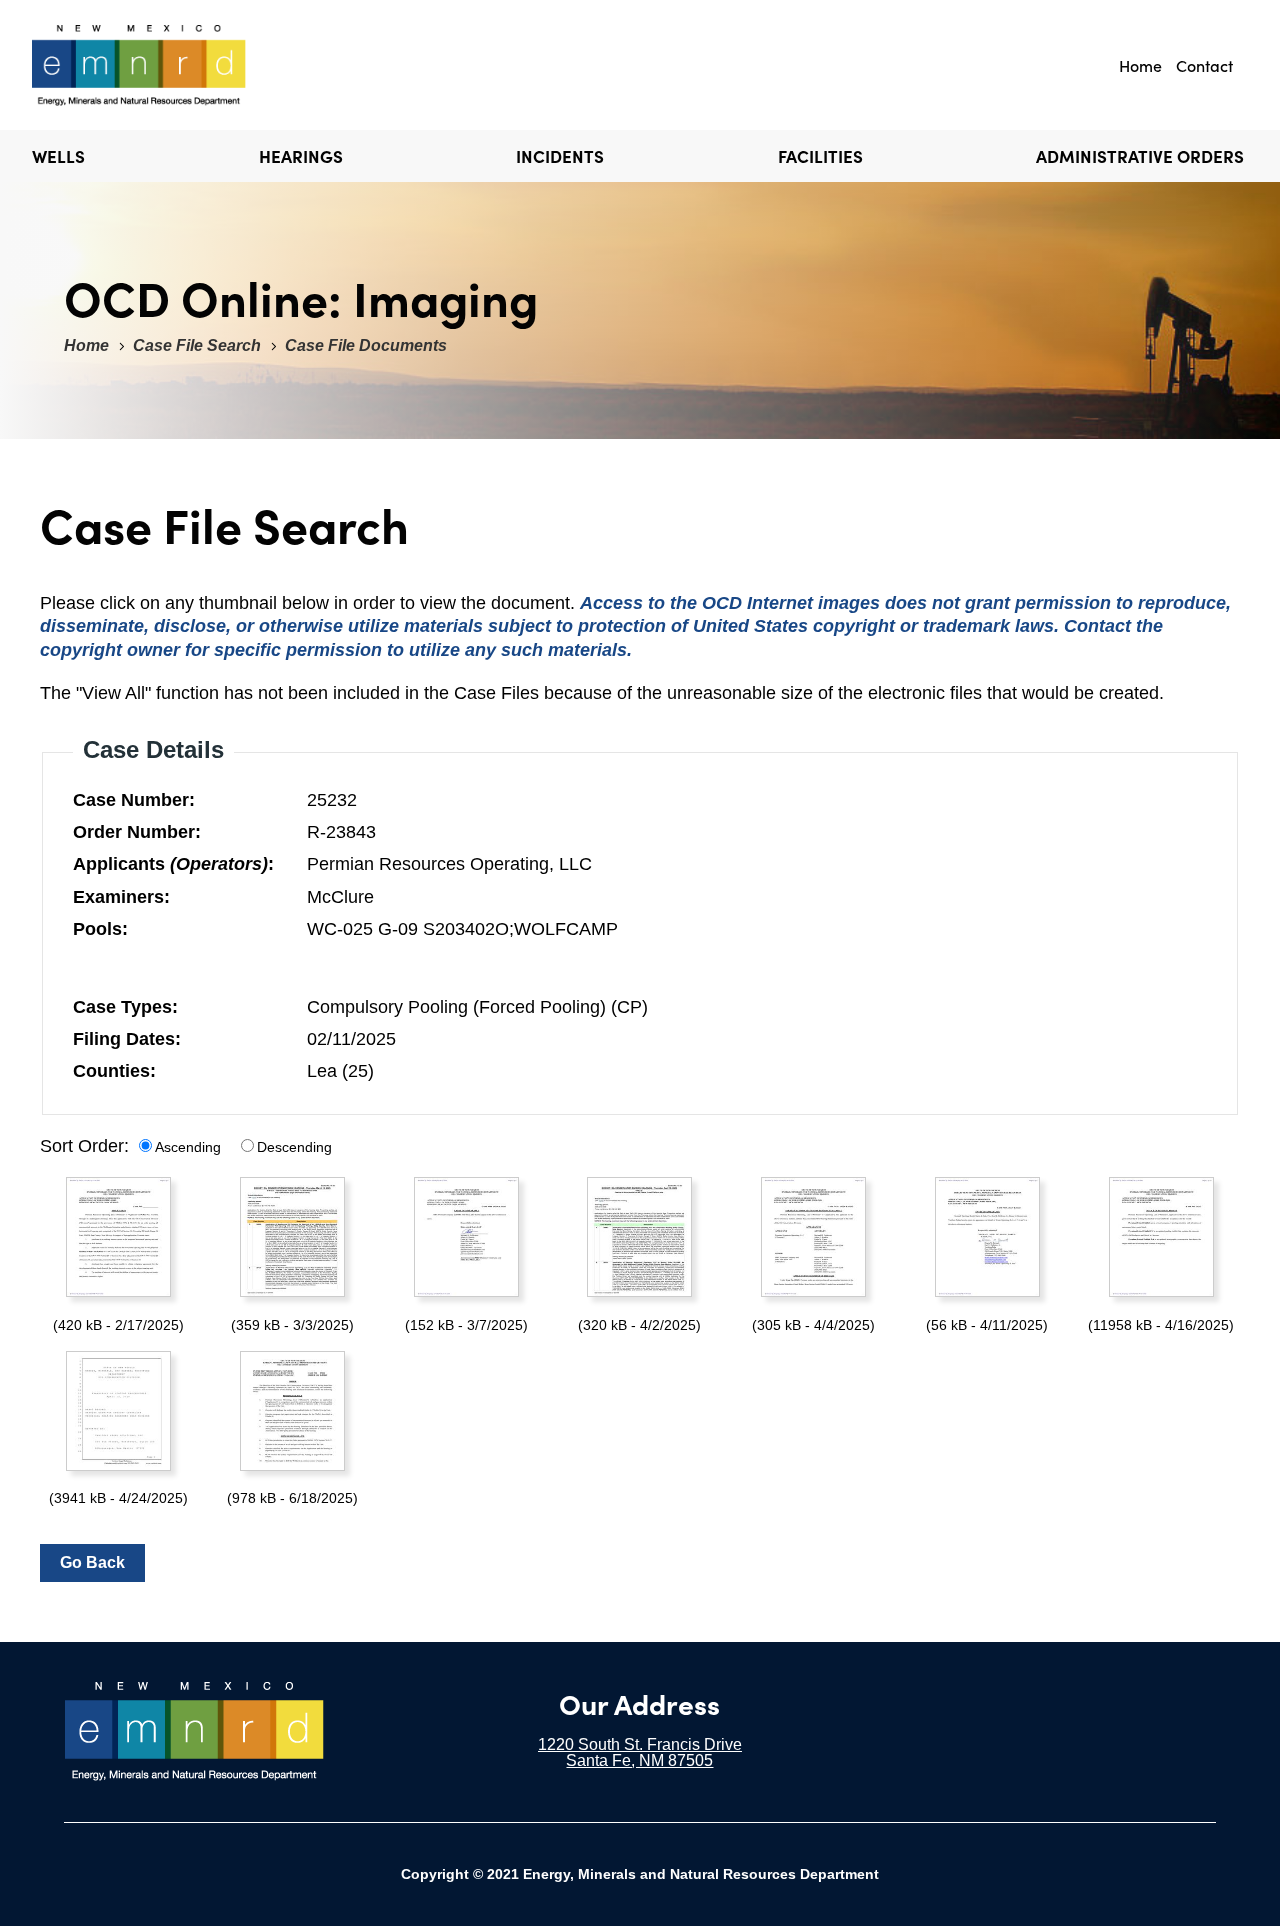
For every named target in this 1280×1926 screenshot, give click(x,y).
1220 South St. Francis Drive (640, 1744)
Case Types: (125, 1007)
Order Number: (137, 832)
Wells (58, 156)
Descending (294, 1147)
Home (1140, 65)
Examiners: (121, 897)
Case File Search (197, 345)
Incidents (560, 156)
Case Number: (134, 800)
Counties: (114, 1071)
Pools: (100, 929)
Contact (1204, 65)
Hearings (301, 156)
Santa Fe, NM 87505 (639, 1760)
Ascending (188, 1147)
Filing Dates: (127, 1039)
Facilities (820, 156)
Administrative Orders (1140, 156)
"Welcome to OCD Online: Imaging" (141, 65)
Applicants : (173, 864)
